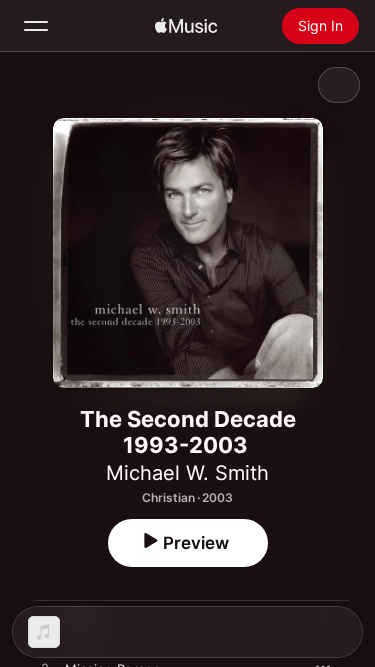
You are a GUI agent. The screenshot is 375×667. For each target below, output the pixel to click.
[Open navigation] (36, 26)
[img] (186, 26)
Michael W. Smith (187, 473)
